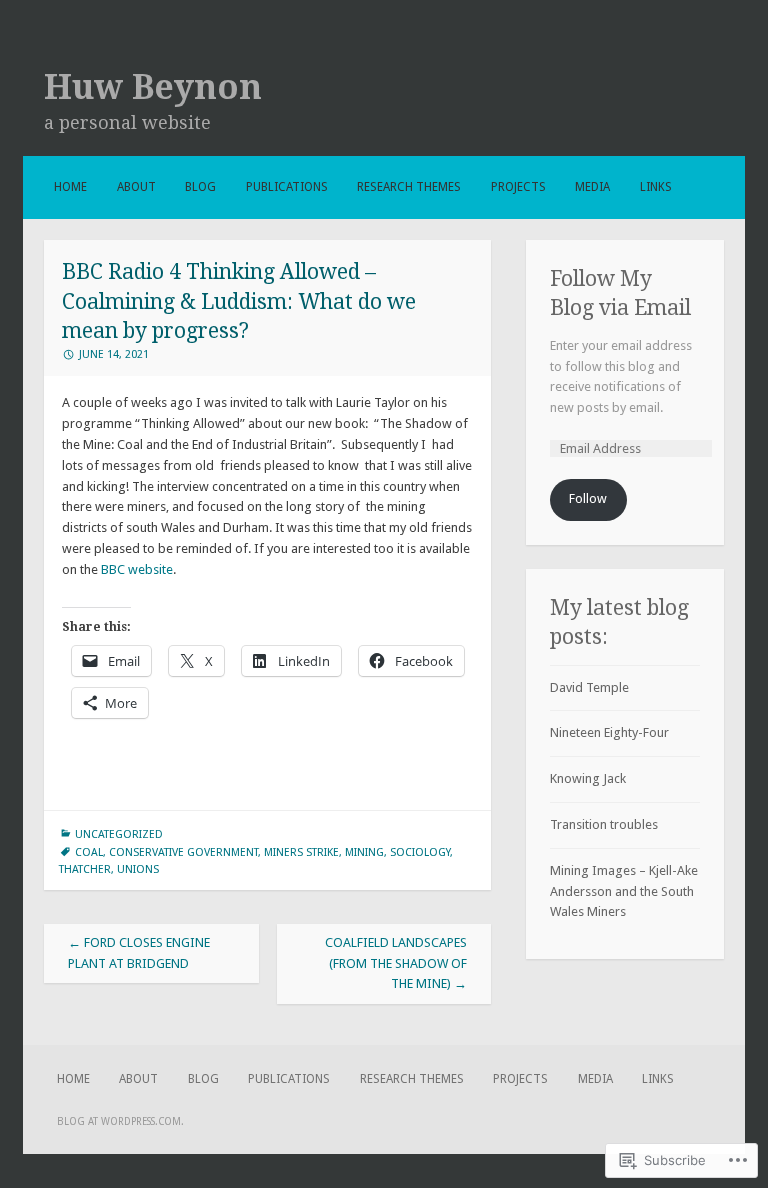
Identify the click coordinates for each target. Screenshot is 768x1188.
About (136, 187)
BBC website (137, 569)
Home (70, 187)
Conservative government (183, 852)
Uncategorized (119, 834)
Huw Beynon (153, 87)
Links (656, 187)
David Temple (589, 687)
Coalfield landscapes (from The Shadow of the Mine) (396, 963)
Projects (518, 187)
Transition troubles (604, 824)
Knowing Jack (588, 778)
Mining (364, 852)
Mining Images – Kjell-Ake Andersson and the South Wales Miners (624, 891)
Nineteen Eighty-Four (609, 732)
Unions (138, 869)
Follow (588, 498)
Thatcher (85, 869)
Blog (200, 187)
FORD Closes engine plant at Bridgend (139, 953)
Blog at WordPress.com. (120, 1121)
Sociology (420, 852)
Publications (287, 187)
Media (592, 187)
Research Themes (409, 187)
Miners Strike (301, 852)
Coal (89, 852)
